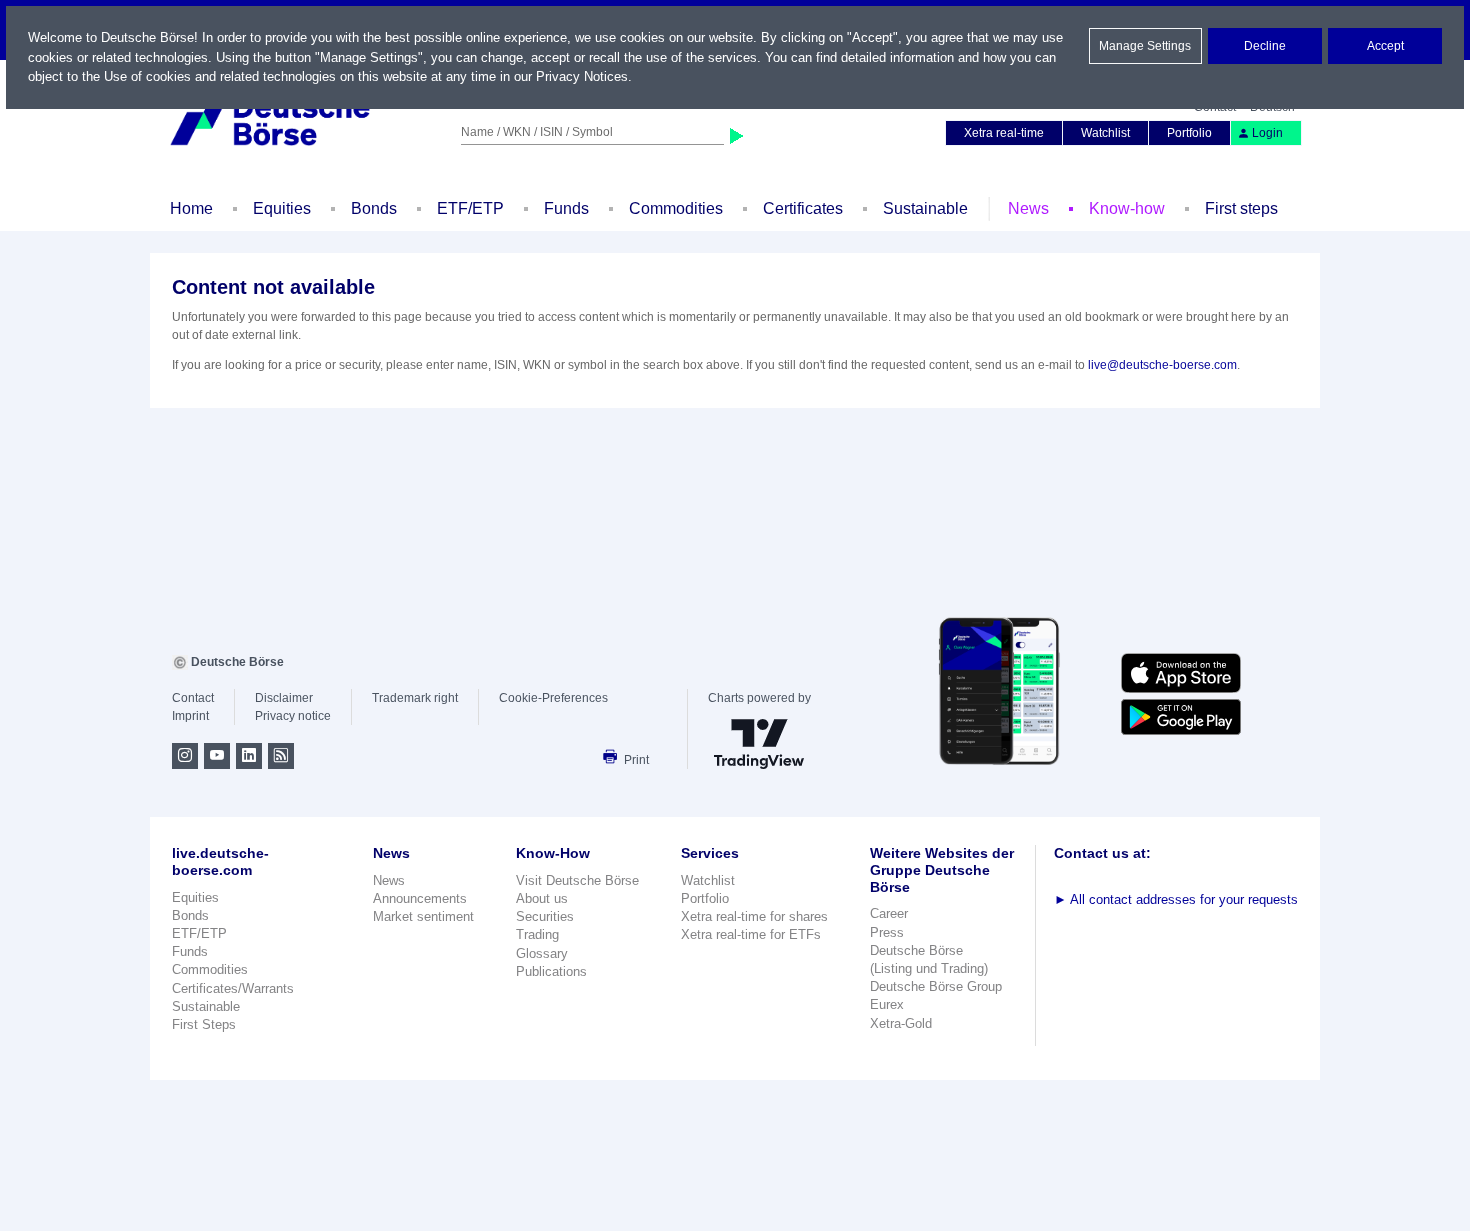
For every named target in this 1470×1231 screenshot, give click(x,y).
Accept (1385, 46)
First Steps (204, 1024)
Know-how (1127, 208)
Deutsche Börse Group (936, 986)
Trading (537, 934)
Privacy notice (293, 716)
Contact (193, 698)
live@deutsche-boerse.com (1162, 365)
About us (542, 898)
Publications (551, 971)
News (1028, 208)
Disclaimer (284, 698)
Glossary (542, 953)
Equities (282, 208)
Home (191, 208)
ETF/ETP (470, 208)
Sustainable (925, 208)
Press (887, 932)
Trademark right (415, 698)
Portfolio (1189, 133)
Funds (566, 208)
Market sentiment (423, 916)
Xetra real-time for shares (754, 916)
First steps (1241, 208)
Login (1267, 133)
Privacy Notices (582, 76)
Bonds (374, 208)
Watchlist (1105, 133)
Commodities (676, 208)
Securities (545, 916)
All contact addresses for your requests (1176, 899)
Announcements (420, 898)
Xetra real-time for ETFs (751, 934)
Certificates (803, 208)
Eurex (887, 1004)
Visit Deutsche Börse (577, 880)
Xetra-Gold (901, 1023)
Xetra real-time (1004, 133)
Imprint (190, 716)
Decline (1265, 46)
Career (889, 913)
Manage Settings (1145, 46)
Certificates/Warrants (233, 988)
